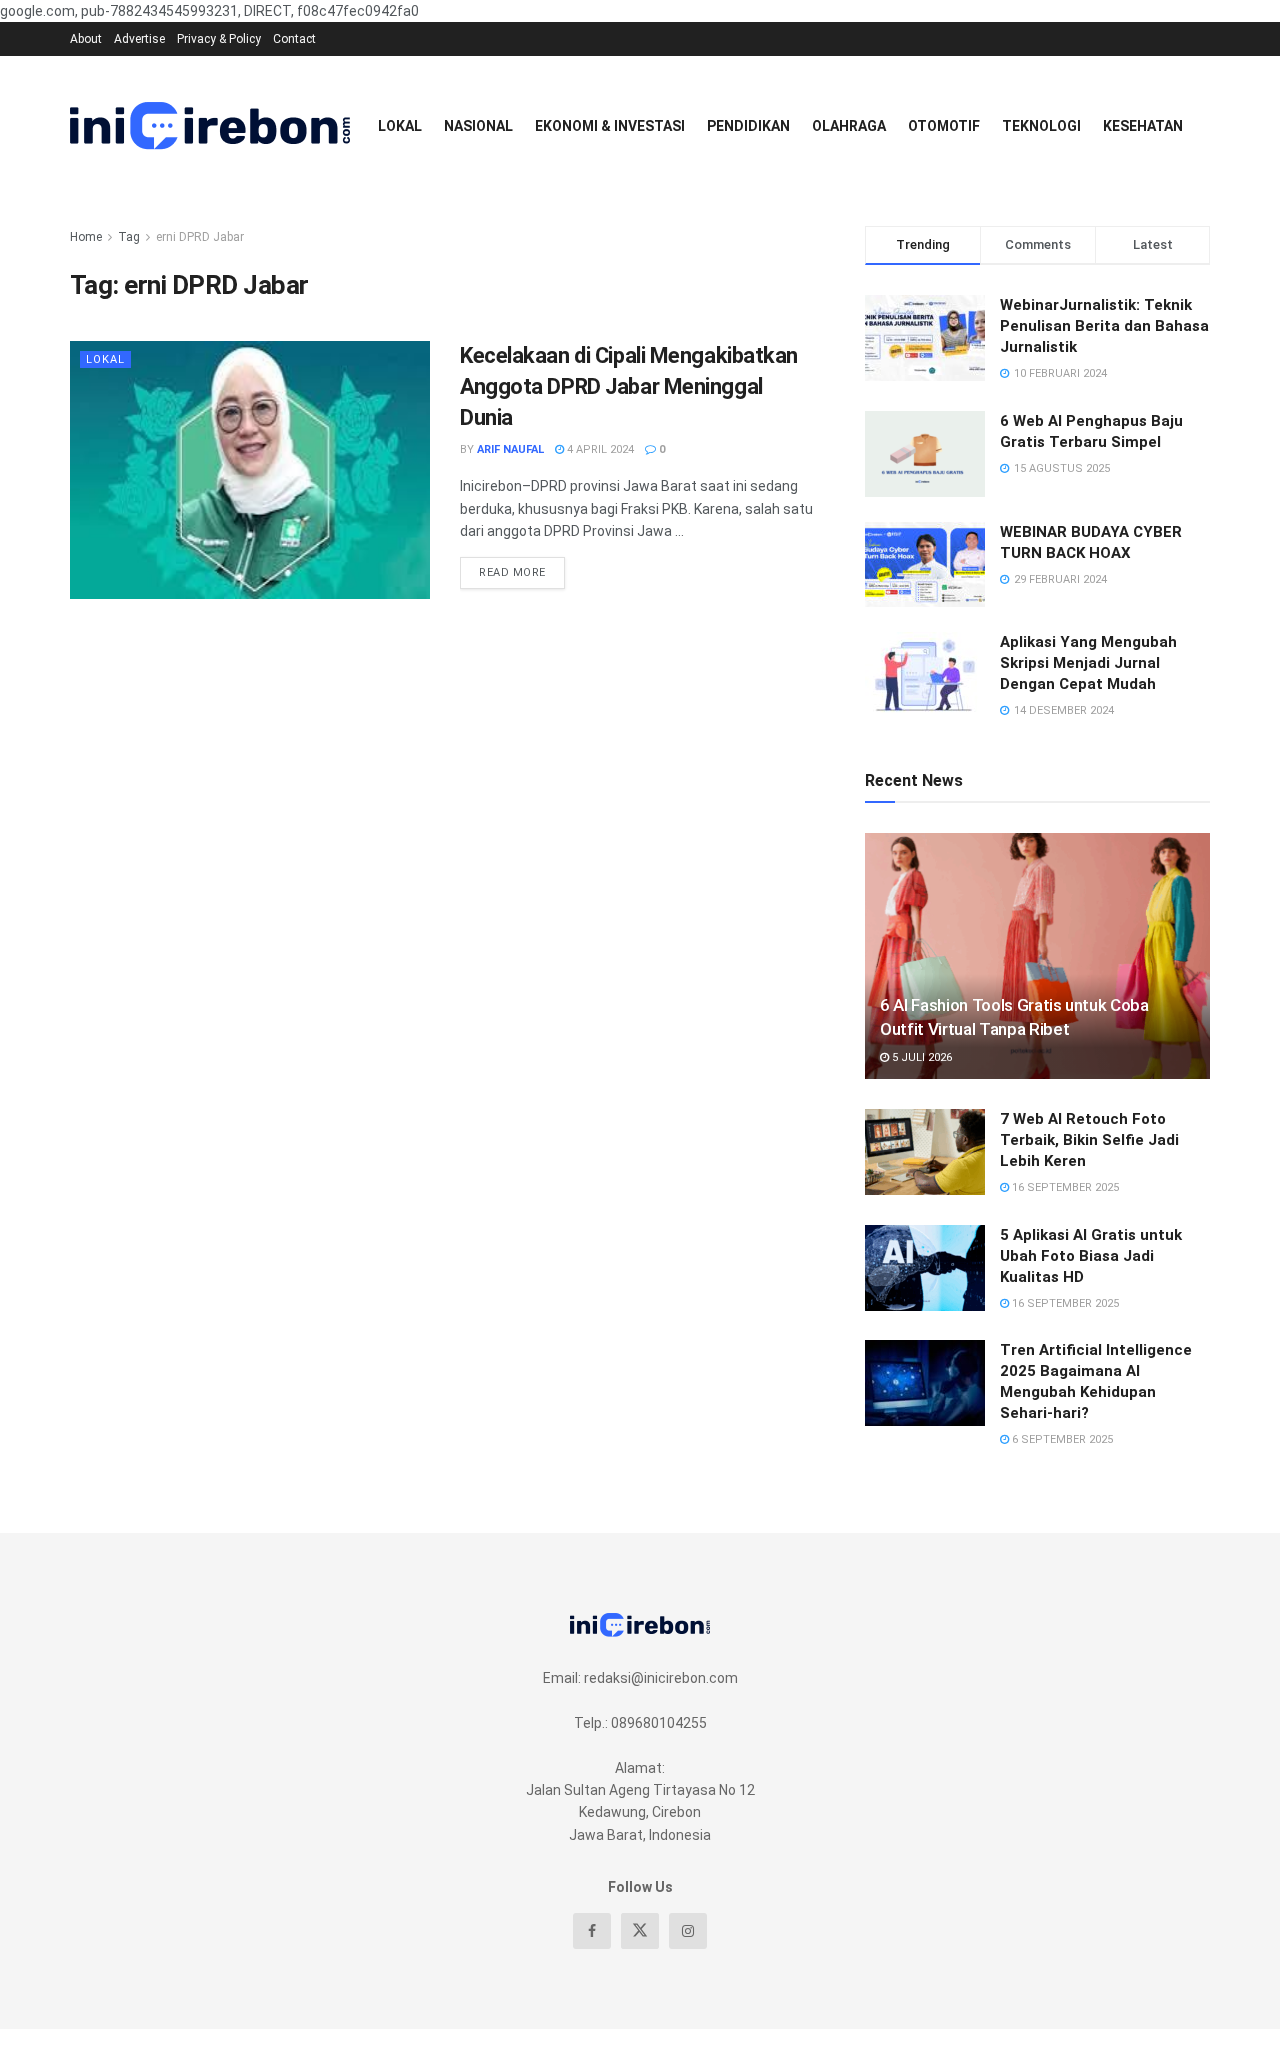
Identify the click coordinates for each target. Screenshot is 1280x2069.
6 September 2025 (1061, 1439)
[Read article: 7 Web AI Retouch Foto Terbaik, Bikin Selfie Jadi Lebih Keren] (925, 1152)
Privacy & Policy (219, 39)
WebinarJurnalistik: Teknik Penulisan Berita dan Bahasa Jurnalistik (1104, 326)
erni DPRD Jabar (200, 237)
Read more (522, 568)
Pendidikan (748, 126)
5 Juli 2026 (920, 1057)
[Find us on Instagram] (688, 1931)
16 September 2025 (1064, 1187)
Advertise (139, 39)
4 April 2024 (599, 449)
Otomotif (944, 126)
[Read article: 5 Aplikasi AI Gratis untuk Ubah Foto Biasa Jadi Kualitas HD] (925, 1268)
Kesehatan (1143, 126)
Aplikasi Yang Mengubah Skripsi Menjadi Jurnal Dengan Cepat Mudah (1088, 663)
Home (86, 237)
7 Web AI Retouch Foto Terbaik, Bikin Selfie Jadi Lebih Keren (1089, 1140)
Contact (294, 39)
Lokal (400, 126)
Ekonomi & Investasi (610, 126)
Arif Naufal (510, 449)
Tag (129, 237)
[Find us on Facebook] (592, 1931)
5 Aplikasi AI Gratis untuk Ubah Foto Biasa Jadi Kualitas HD (1091, 1256)
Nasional (478, 126)
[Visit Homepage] (210, 126)
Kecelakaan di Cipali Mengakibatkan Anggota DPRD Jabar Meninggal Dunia (629, 386)
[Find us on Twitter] (640, 1931)
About (86, 39)
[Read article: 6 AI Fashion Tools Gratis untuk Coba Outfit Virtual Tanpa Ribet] (1037, 956)
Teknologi (1041, 126)
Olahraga (849, 126)
